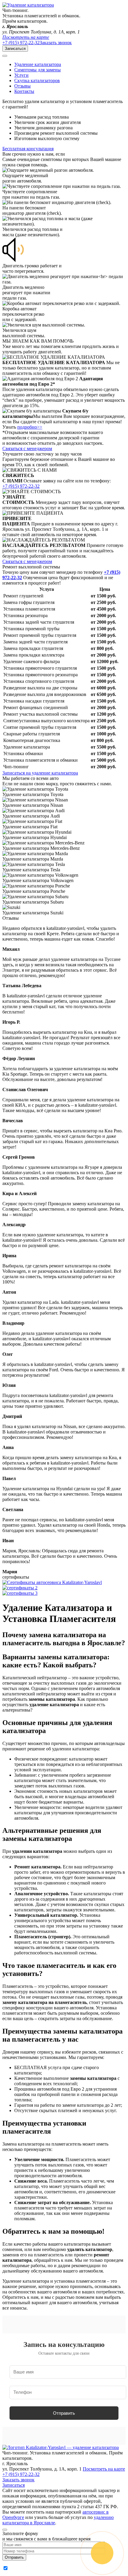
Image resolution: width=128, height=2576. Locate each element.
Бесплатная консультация (28, 149)
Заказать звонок (56, 43)
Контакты (24, 91)
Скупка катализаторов (37, 80)
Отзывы (22, 86)
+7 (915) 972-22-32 (21, 43)
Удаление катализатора (38, 64)
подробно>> (30, 427)
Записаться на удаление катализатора (40, 773)
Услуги (21, 75)
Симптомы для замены (38, 70)
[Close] (5, 2530)
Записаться (15, 49)
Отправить (64, 2413)
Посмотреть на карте (26, 37)
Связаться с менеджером (27, 448)
